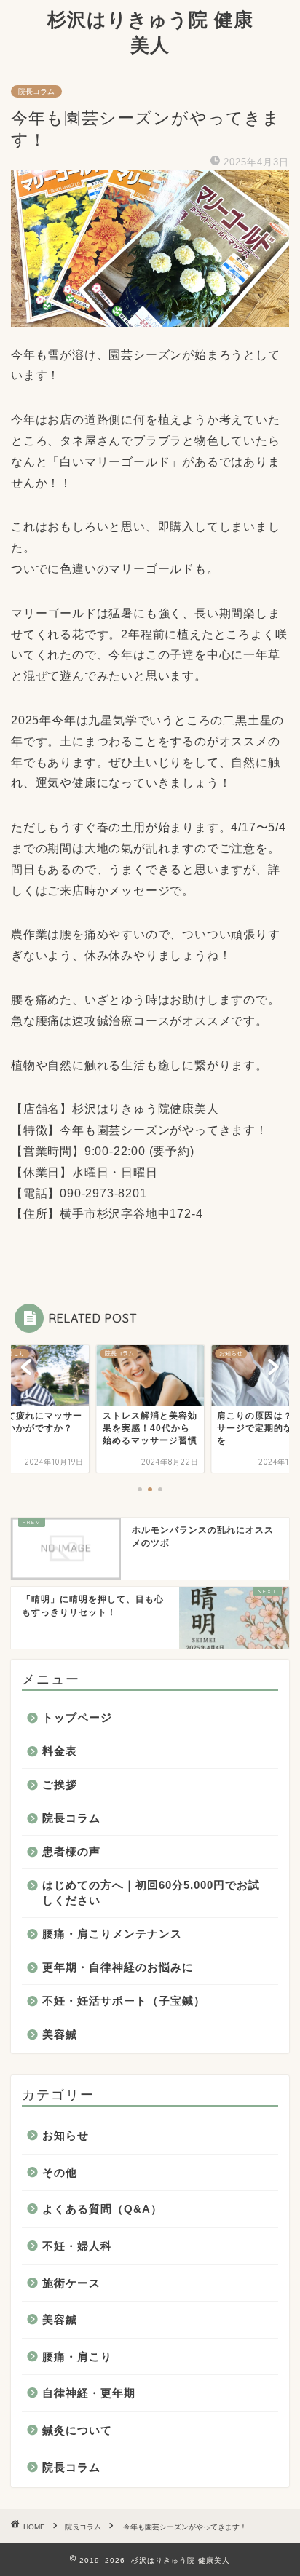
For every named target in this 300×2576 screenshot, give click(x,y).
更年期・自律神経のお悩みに (118, 1967)
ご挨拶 (60, 1784)
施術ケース (71, 2283)
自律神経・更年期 (89, 2393)
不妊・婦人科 (77, 2246)
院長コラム (36, 91)
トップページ (77, 1717)
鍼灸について (77, 2430)
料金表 (60, 1751)
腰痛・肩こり (77, 2357)
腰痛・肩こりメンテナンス (112, 1934)
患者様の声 (71, 1851)
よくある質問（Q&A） (102, 2209)
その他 (60, 2172)
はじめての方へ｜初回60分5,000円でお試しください (151, 1893)
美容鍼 (60, 2034)
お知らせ (66, 2135)
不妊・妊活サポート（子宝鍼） (124, 2001)
